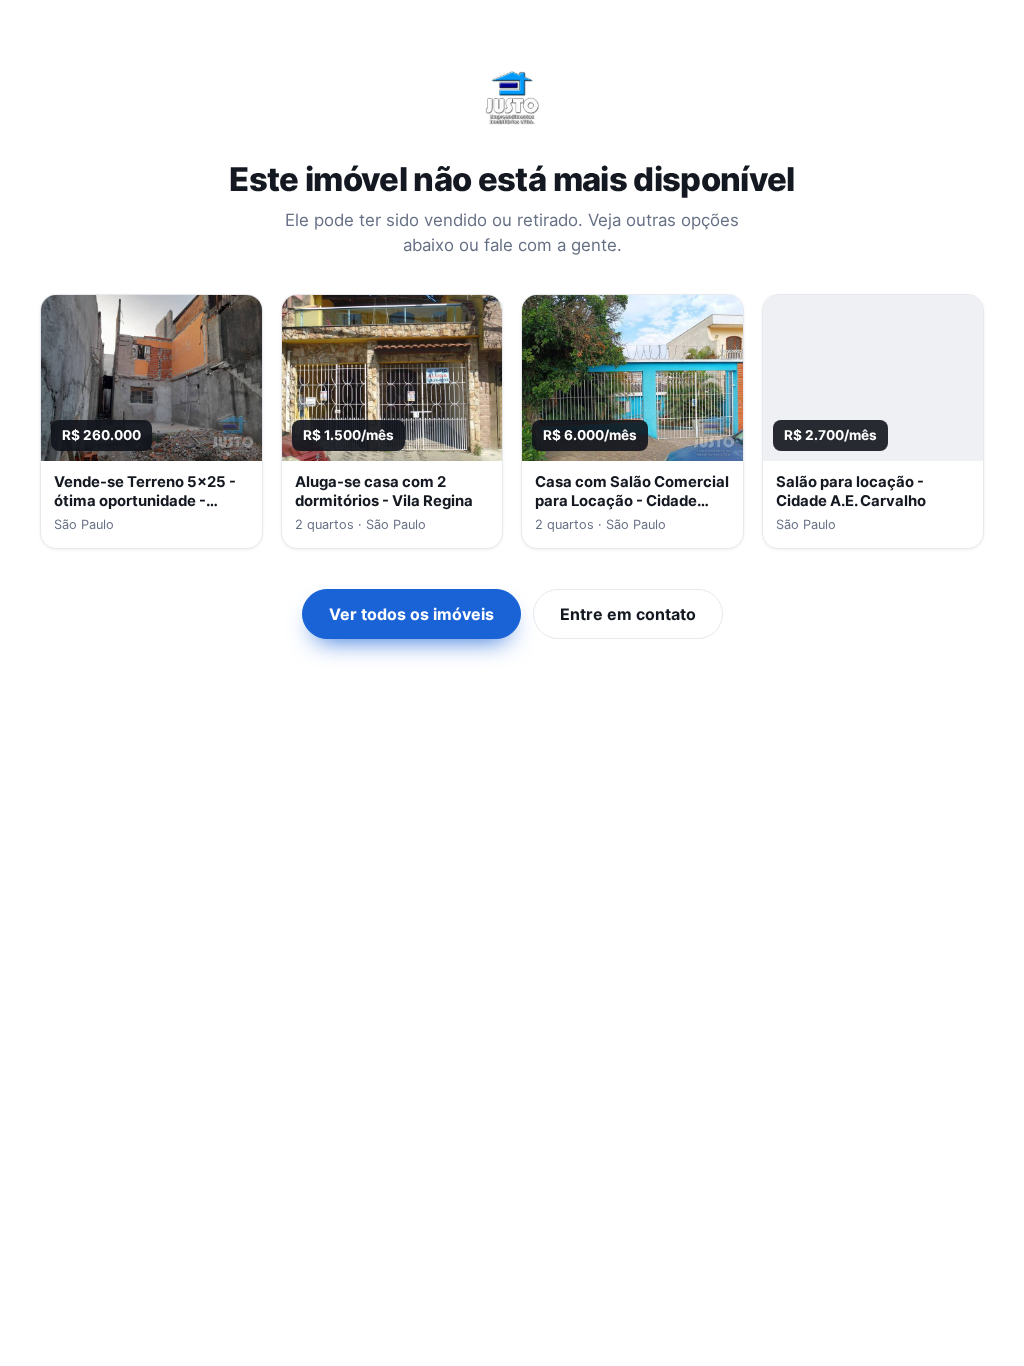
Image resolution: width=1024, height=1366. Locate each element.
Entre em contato (628, 614)
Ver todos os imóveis (411, 614)
